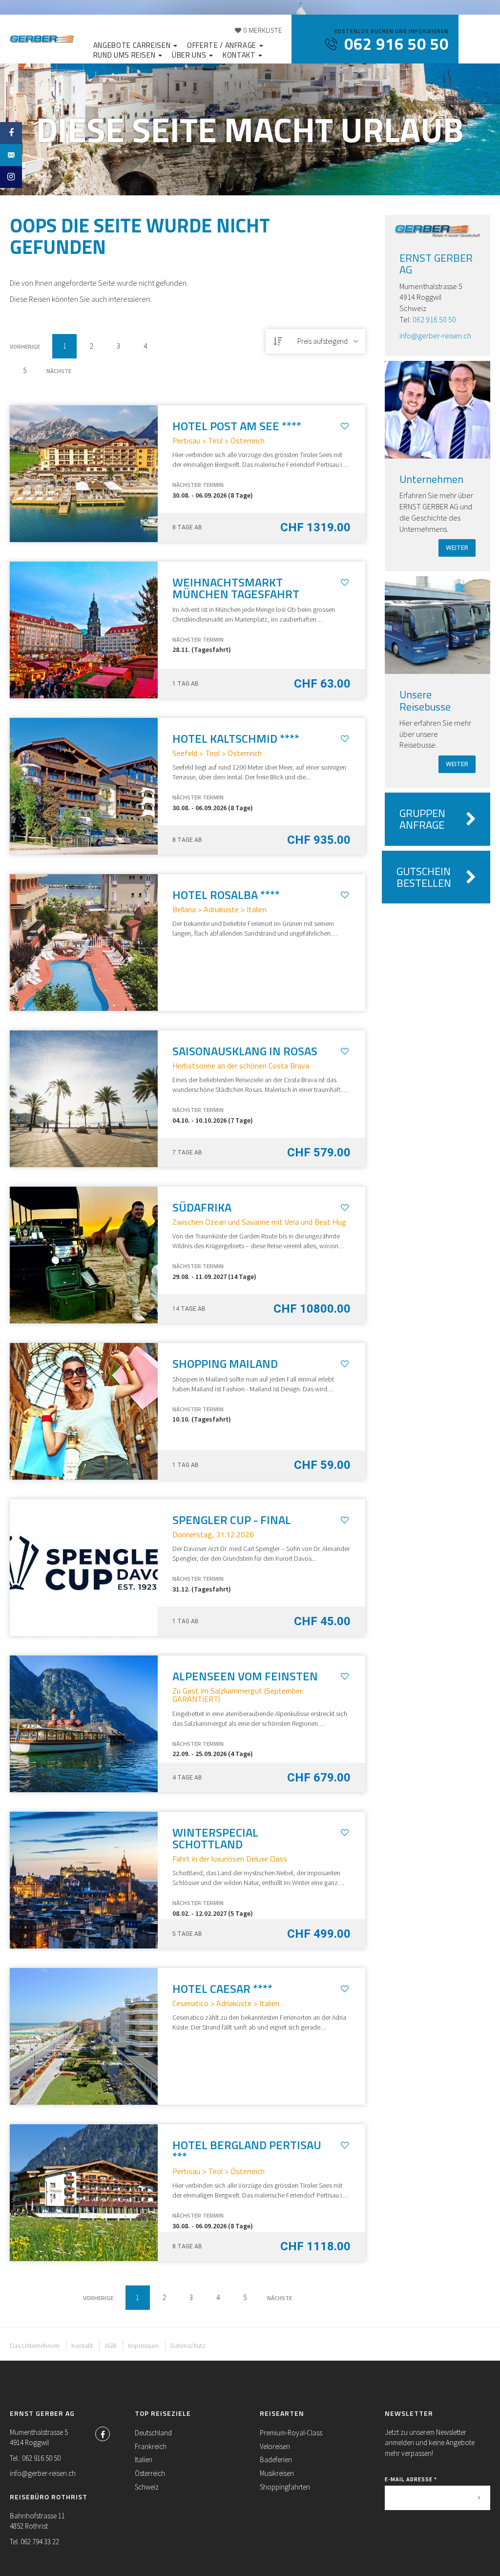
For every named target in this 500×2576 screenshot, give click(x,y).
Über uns (190, 55)
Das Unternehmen (35, 2346)
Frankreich (151, 2446)
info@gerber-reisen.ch (435, 335)
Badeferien (276, 2460)
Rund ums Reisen (125, 55)
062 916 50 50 (434, 319)
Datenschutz (188, 2346)
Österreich (150, 2473)
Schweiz (147, 2487)
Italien (144, 2460)
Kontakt (240, 55)
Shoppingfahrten (285, 2487)
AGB (110, 2346)
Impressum (143, 2346)
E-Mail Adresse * (411, 2479)
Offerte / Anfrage (223, 45)
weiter (457, 548)
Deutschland (153, 2433)
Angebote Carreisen (133, 45)
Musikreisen (277, 2473)
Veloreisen (275, 2446)
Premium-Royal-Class (291, 2433)
